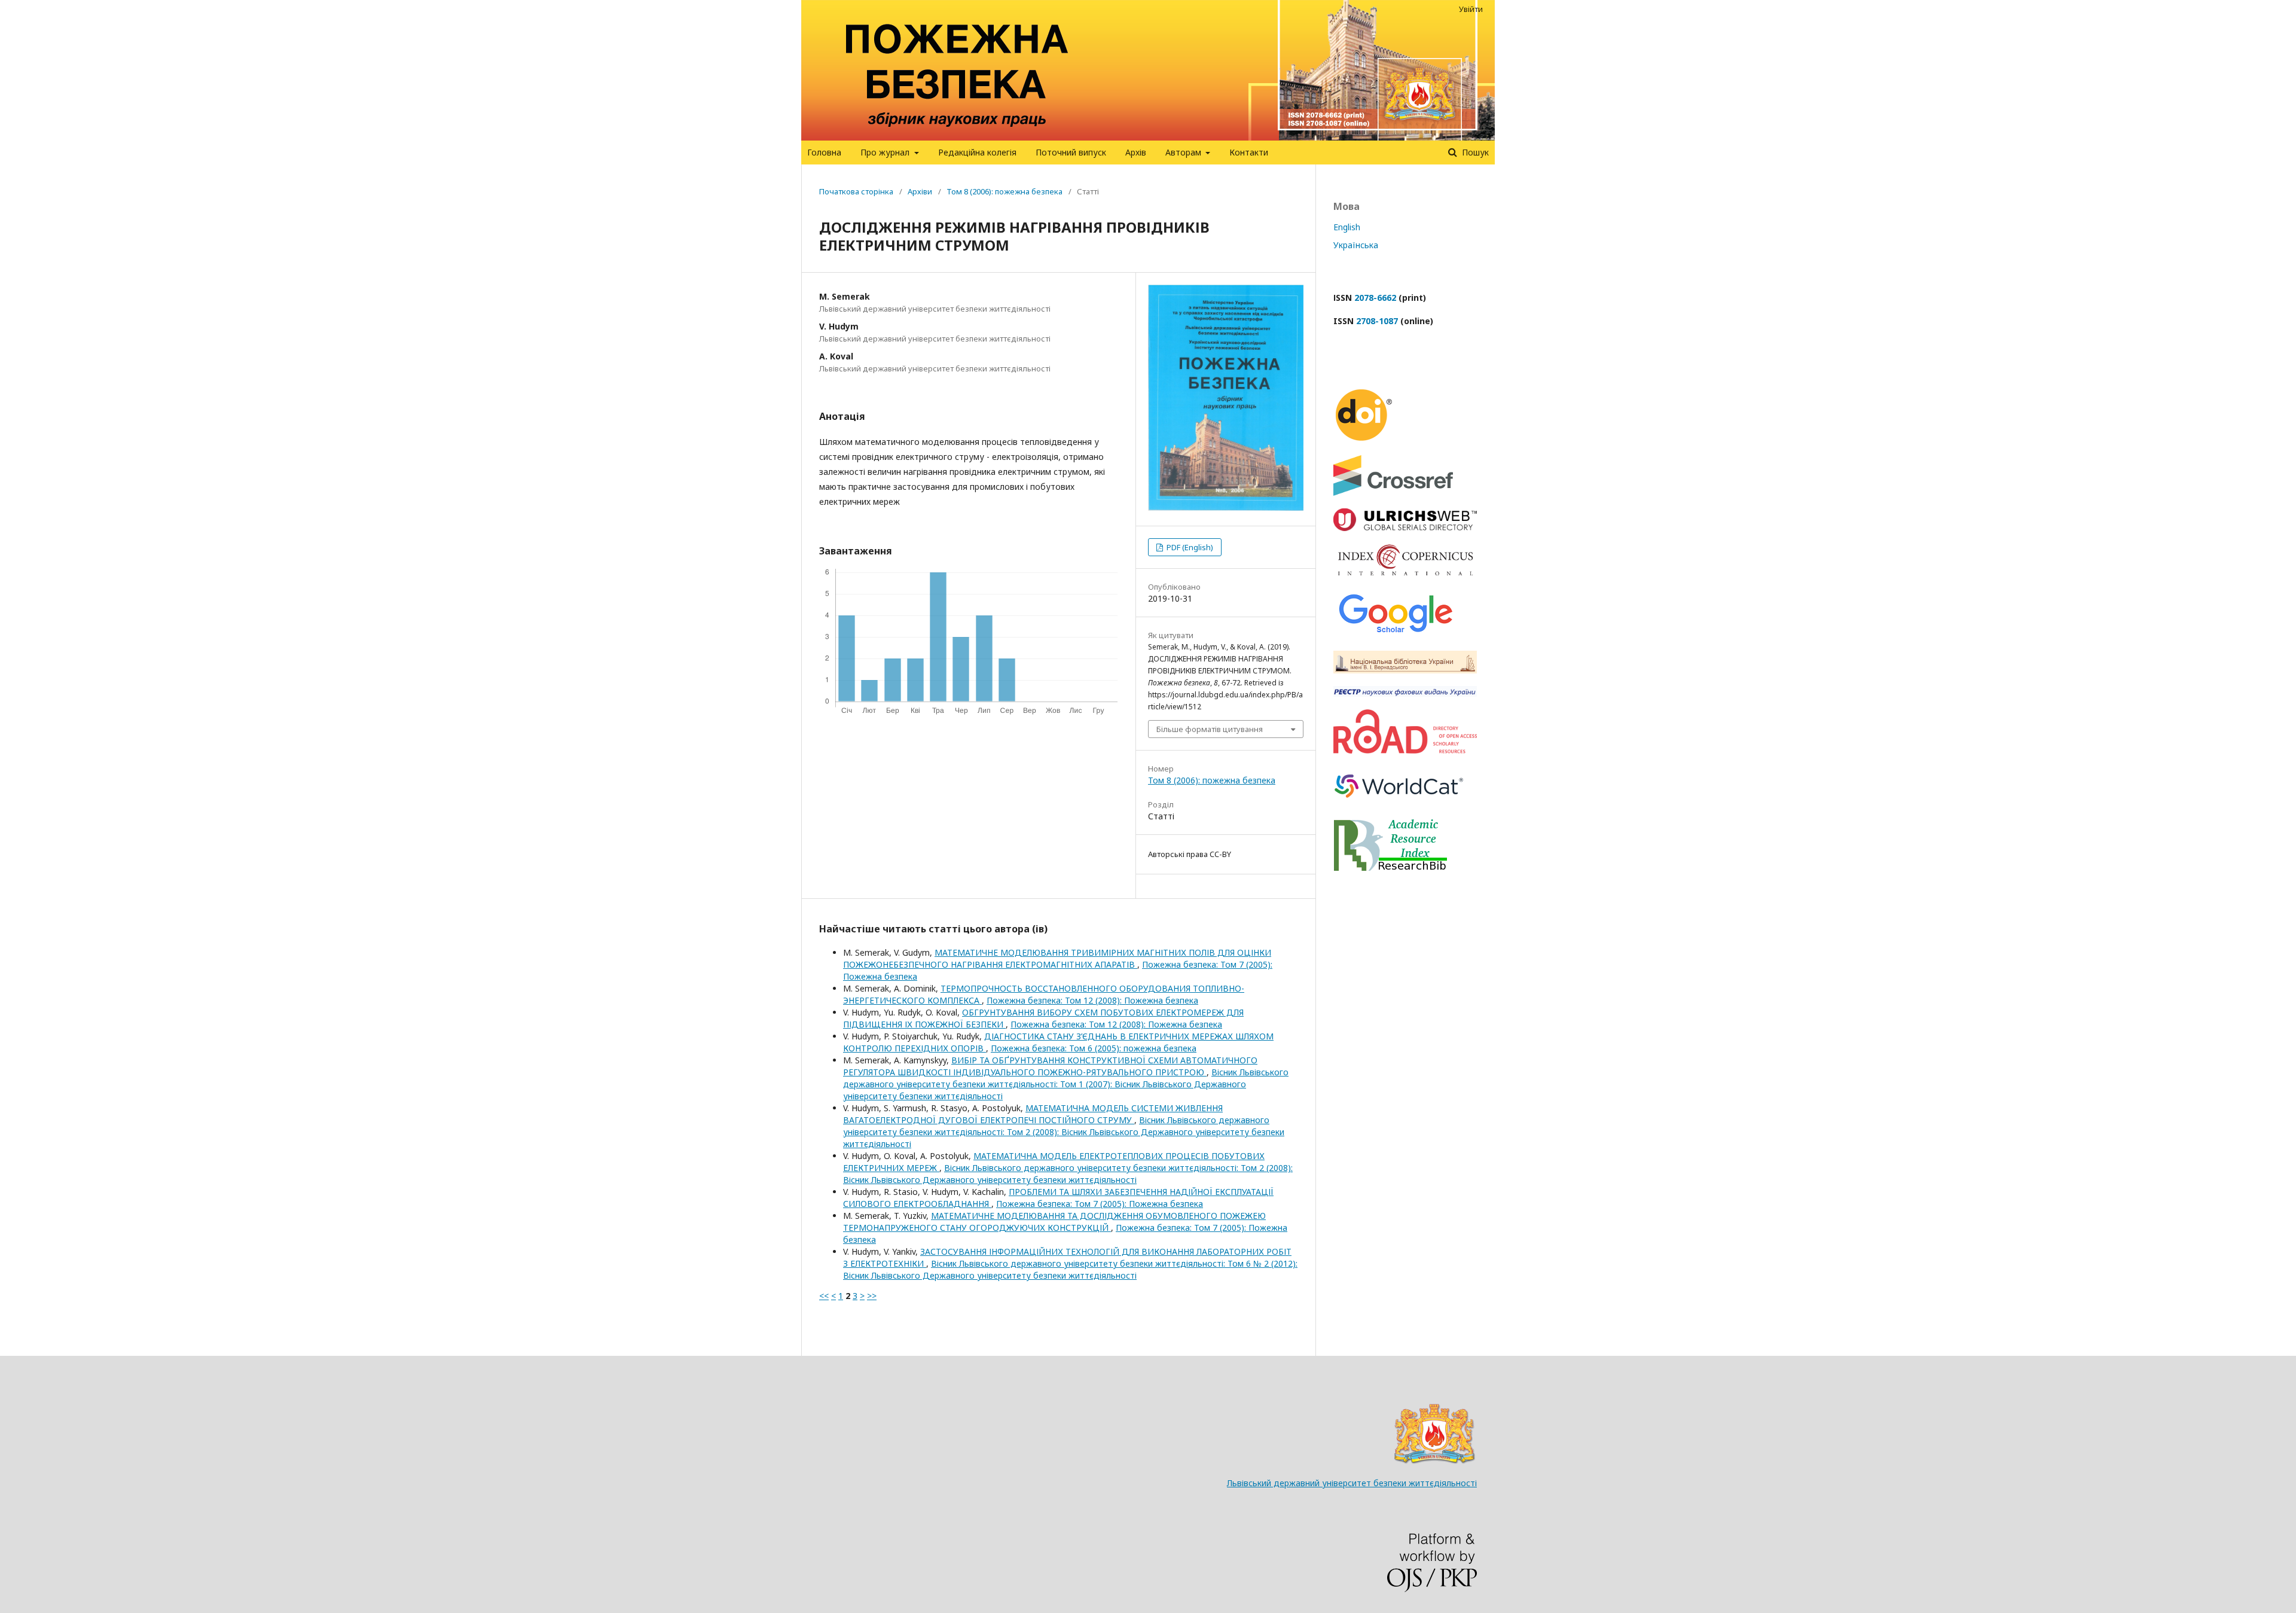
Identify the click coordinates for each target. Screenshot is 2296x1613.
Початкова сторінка (856, 191)
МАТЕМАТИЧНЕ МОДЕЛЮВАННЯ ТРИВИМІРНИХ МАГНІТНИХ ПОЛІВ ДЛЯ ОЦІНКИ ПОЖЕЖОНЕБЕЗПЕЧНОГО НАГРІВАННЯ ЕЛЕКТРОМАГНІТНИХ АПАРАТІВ (1057, 958)
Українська (1356, 245)
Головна (824, 152)
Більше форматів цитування (1210, 729)
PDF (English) (1189, 547)
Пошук (1474, 152)
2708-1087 (1377, 321)
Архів (1136, 152)
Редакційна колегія (977, 152)
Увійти (1471, 9)
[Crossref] (1393, 493)
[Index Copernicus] (1405, 573)
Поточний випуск (1071, 152)
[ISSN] (1405, 750)
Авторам (1184, 152)
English (1347, 227)
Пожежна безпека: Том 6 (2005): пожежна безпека (1094, 1048)
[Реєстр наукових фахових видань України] (1405, 693)
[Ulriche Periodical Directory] (1405, 528)
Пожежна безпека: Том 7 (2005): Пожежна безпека (1100, 1204)
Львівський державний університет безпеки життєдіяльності (1352, 1483)
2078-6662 (1375, 298)
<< (824, 1296)
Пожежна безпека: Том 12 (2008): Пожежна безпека (1092, 1000)
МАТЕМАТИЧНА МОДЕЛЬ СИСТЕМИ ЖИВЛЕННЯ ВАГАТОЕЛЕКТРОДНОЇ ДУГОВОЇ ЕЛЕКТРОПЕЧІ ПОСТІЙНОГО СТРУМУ (1033, 1114)
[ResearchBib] (1390, 868)
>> (872, 1296)
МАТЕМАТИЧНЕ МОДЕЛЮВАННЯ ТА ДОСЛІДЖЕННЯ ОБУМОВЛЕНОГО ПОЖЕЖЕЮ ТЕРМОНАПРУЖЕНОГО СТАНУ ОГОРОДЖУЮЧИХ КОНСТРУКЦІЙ (1054, 1222)
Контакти (1249, 152)
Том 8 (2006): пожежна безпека (1004, 191)
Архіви (920, 191)
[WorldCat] (1399, 804)
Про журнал (886, 152)
